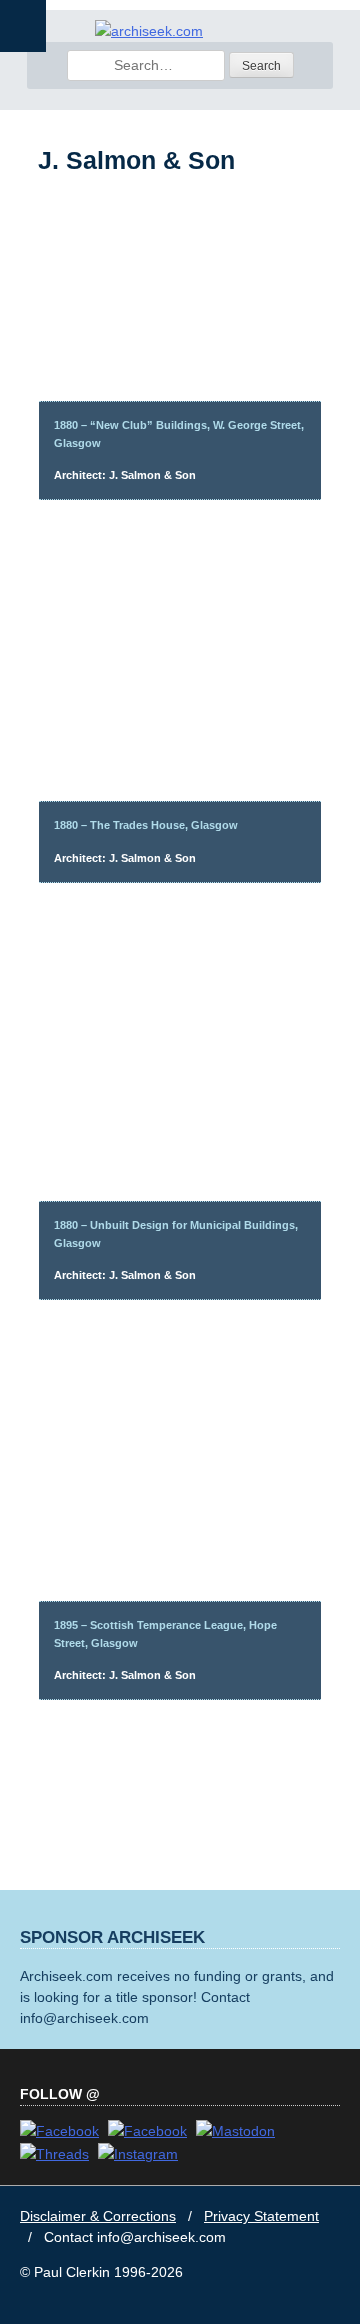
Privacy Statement (261, 2216)
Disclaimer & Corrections (98, 2216)
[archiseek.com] (149, 31)
